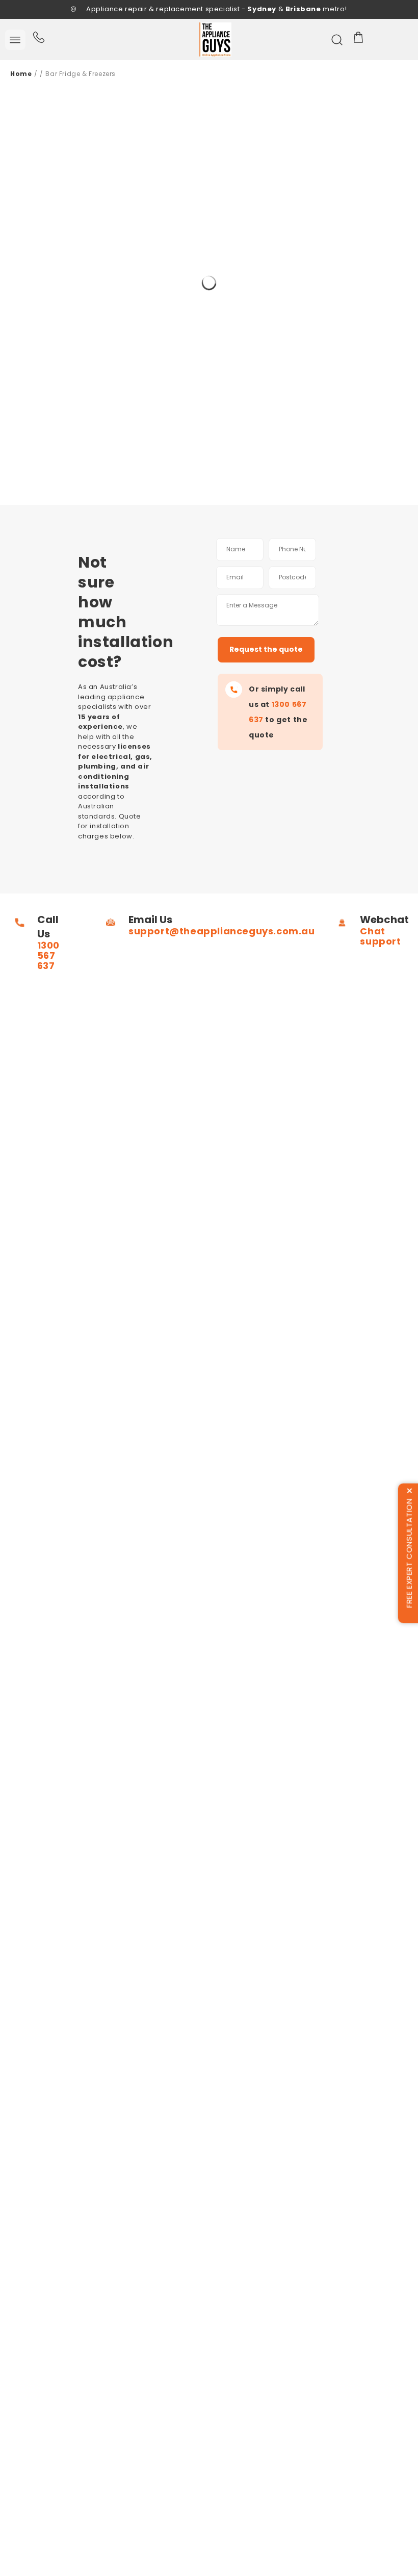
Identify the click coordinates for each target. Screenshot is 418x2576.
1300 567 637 (48, 955)
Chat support (380, 936)
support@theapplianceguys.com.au (222, 931)
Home (21, 74)
